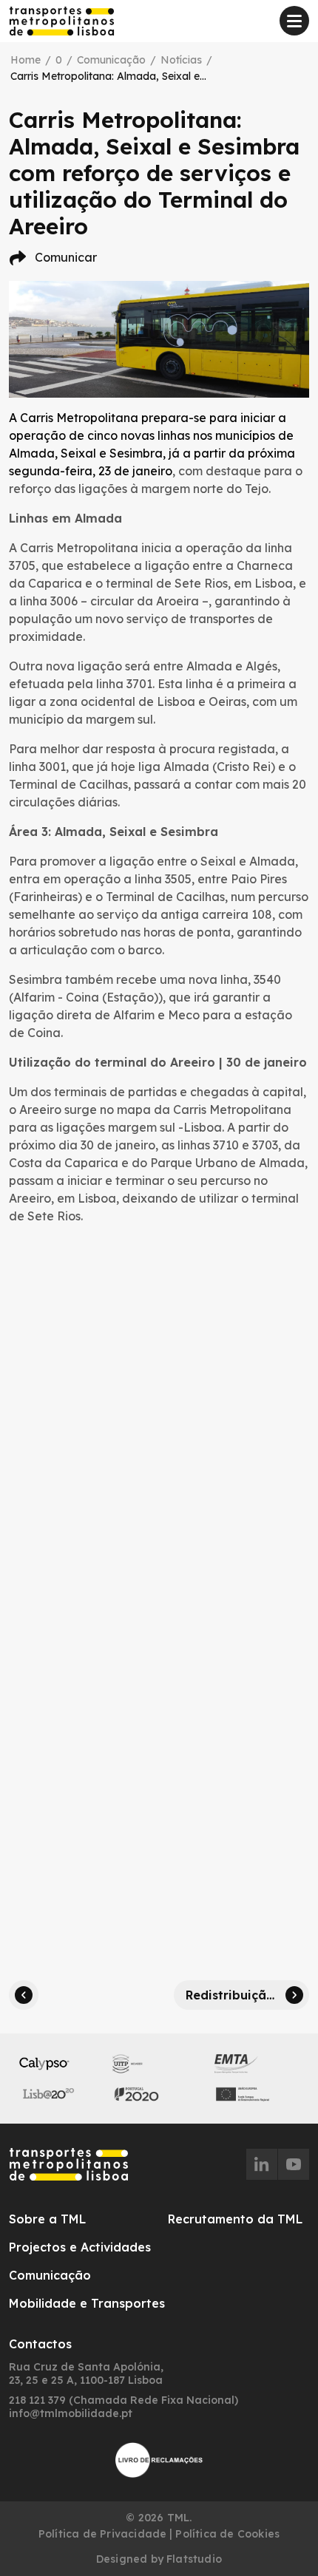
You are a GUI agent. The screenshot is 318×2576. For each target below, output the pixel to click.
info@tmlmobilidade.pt (71, 2413)
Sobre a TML (47, 2219)
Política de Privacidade (103, 2534)
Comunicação (111, 60)
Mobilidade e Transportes (87, 2303)
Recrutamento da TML (235, 2219)
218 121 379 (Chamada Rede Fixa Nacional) (124, 2400)
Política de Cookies (227, 2534)
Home (26, 60)
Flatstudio (194, 2559)
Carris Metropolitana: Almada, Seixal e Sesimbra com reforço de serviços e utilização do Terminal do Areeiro (109, 76)
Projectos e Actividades (80, 2247)
